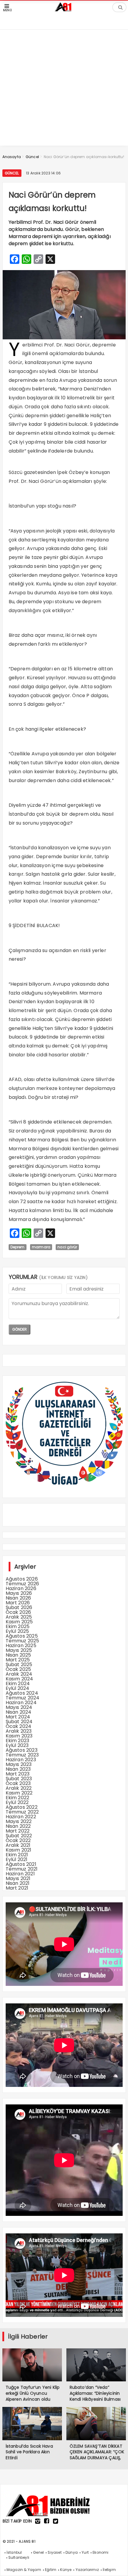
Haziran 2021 (20, 1874)
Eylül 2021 (17, 1859)
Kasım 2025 (19, 1622)
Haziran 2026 (21, 1588)
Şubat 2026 (19, 1607)
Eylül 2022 (17, 1802)
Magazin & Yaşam (24, 2570)
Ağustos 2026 (22, 1579)
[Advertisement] (64, 82)
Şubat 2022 (19, 1836)
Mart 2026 (18, 1603)
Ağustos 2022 (22, 1807)
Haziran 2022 (21, 1817)
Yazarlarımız (87, 2570)
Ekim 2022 (18, 1798)
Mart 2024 (18, 1717)
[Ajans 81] (64, 10)
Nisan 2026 (18, 1598)
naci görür (67, 1247)
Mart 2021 (17, 1888)
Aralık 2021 (18, 1845)
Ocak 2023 (18, 1783)
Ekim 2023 (18, 1741)
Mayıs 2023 (19, 1764)
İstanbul (14, 2552)
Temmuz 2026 (22, 1584)
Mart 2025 (18, 1660)
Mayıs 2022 (19, 1821)
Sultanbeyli (19, 2557)
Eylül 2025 (17, 1631)
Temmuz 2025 (22, 1641)
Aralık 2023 (19, 1731)
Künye (66, 2570)
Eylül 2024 (18, 1688)
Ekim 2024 (18, 1684)
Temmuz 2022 (22, 1812)
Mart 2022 (18, 1831)
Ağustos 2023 (22, 1750)
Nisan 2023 (18, 1769)
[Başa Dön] (118, 2566)
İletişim (109, 2570)
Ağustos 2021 (21, 1864)
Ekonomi (100, 2552)
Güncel (12, 173)
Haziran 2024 (21, 1703)
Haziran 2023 (21, 1760)
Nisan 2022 (18, 1826)
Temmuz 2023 (22, 1755)
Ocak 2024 (19, 1726)
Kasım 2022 (19, 1793)
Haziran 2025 (21, 1645)
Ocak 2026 (18, 1612)
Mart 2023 (18, 1774)
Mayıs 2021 (18, 1878)
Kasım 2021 (19, 1850)
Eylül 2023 (17, 1745)
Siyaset (54, 2552)
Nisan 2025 (18, 1655)
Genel (38, 2552)
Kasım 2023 (19, 1736)
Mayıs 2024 (19, 1707)
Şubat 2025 (19, 1664)
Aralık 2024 (19, 1674)
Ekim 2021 (17, 1855)
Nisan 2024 (19, 1712)
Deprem (18, 1247)
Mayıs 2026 (19, 1593)
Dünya (72, 2552)
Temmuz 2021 (22, 1869)
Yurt (85, 2552)
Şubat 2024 (19, 1722)
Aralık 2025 (19, 1617)
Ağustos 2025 (22, 1636)
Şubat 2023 (19, 1779)
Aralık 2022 (19, 1788)
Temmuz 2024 (23, 1698)
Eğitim (51, 2570)
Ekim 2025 (18, 1626)
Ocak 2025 (18, 1669)
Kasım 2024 (19, 1679)
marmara (41, 1247)
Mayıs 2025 (19, 1650)
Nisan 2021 (18, 1883)
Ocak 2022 (18, 1840)
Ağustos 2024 (22, 1693)
